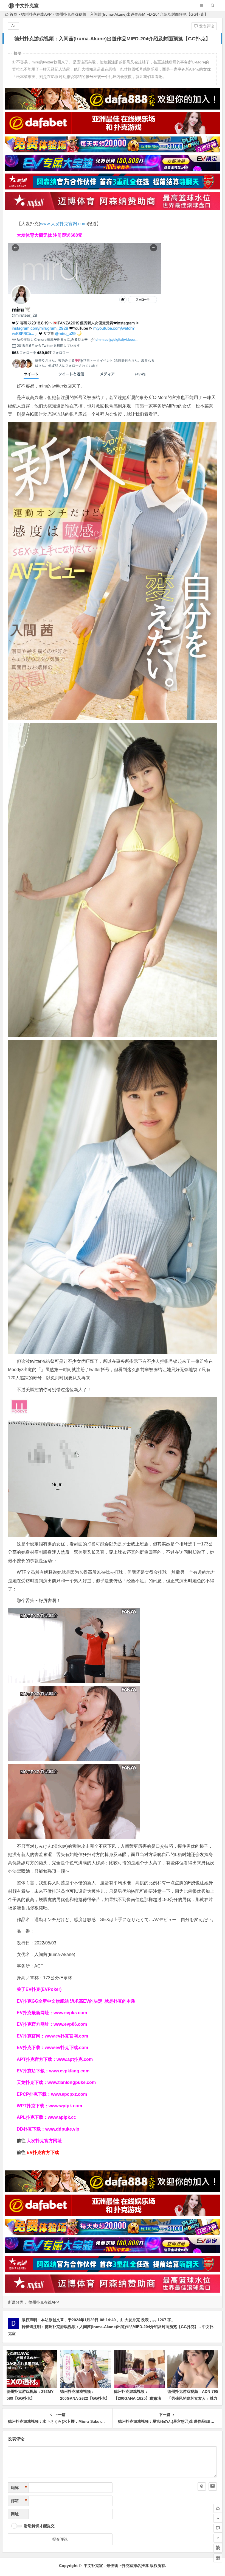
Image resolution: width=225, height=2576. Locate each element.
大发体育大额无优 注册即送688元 (50, 235)
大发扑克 (132, 2320)
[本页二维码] (218, 2558)
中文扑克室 (27, 6)
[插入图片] (213, 2486)
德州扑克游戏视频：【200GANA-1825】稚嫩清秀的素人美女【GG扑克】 (137, 2398)
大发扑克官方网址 (44, 2141)
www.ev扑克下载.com (66, 2048)
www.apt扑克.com (75, 2059)
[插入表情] (202, 2486)
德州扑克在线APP (36, 14)
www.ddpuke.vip (62, 2129)
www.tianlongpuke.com (72, 2082)
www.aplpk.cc (62, 2117)
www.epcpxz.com (69, 2094)
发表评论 (206, 26)
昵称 (19, 2488)
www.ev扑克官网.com (66, 2036)
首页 (13, 14)
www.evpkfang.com (69, 2071)
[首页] (218, 2508)
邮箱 (19, 2501)
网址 (15, 2514)
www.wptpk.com (65, 2106)
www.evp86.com (70, 2024)
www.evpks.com (70, 2013)
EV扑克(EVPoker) (43, 1989)
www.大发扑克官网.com (63, 224)
